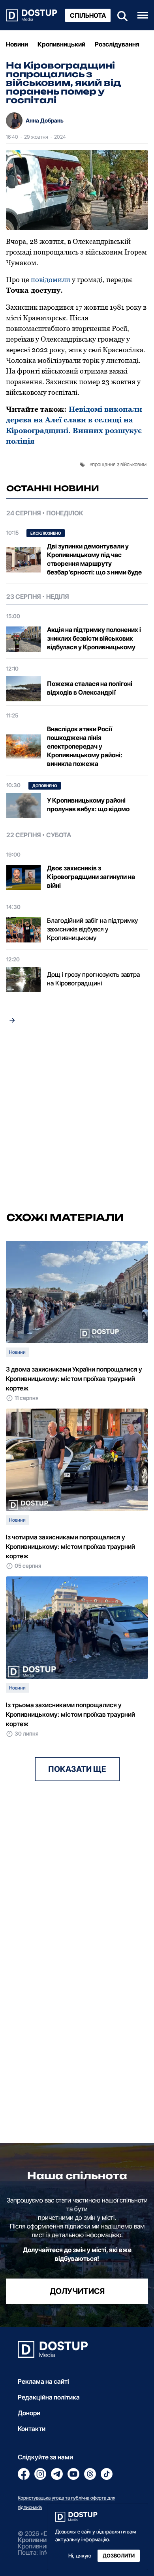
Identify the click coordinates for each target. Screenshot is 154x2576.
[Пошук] (120, 15)
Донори (29, 2413)
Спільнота (88, 15)
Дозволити (119, 2556)
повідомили (51, 280)
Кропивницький (61, 44)
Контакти (32, 2429)
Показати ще (77, 1769)
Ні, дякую (80, 2556)
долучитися (77, 2291)
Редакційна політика (49, 2397)
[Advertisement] (77, 1120)
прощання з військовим (119, 464)
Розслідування (117, 44)
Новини (17, 44)
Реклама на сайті (43, 2381)
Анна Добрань (45, 120)
